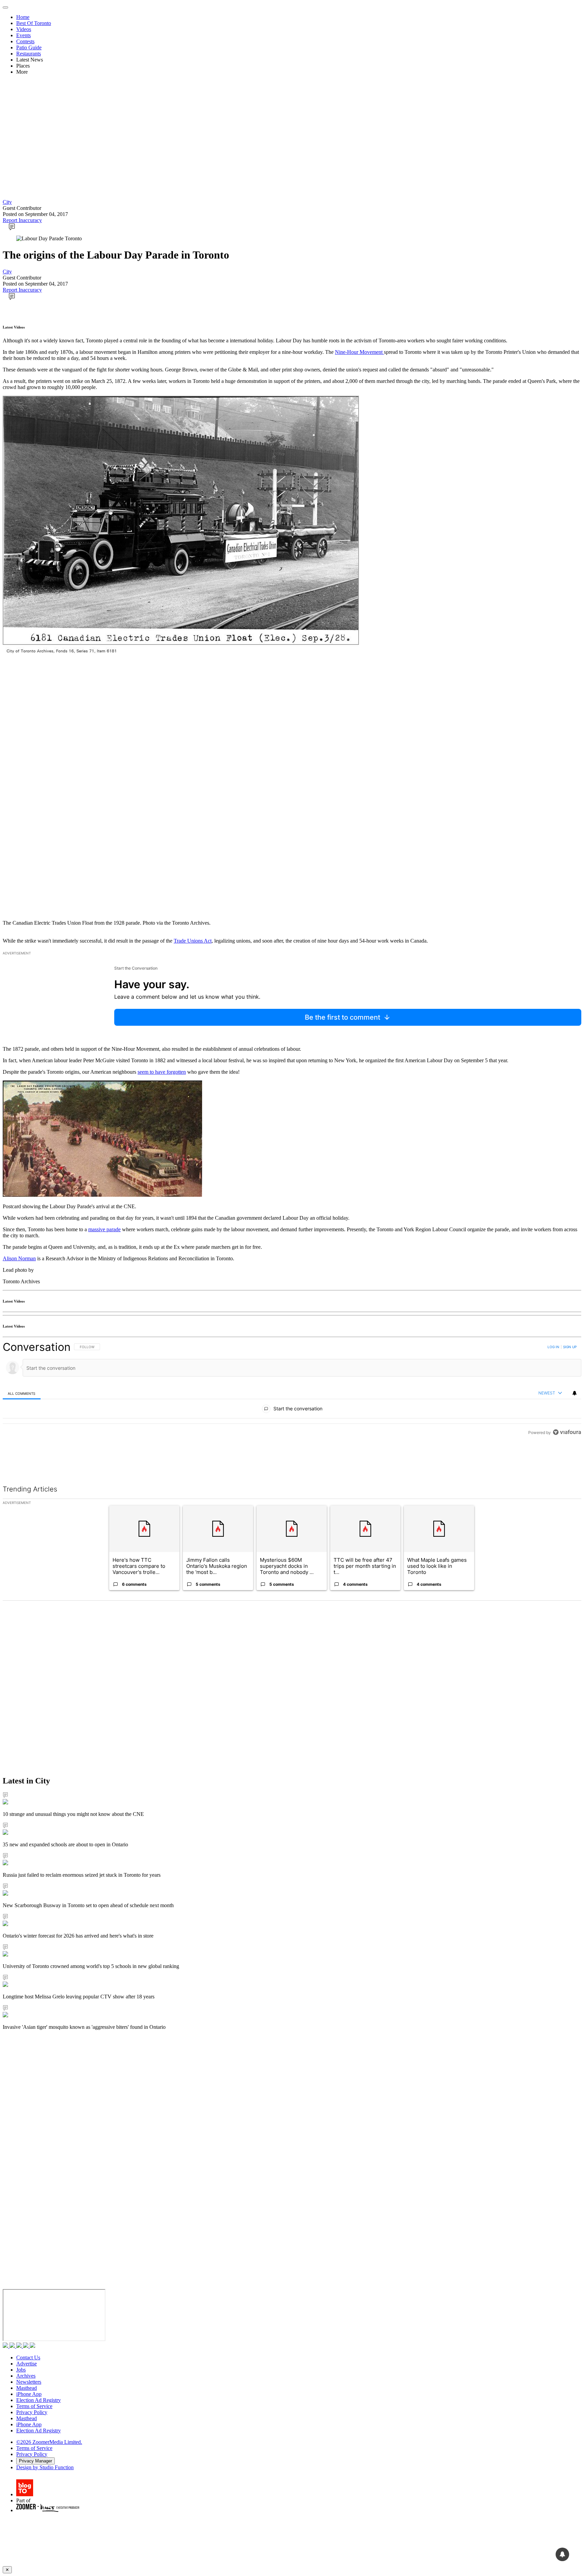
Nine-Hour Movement (359, 352)
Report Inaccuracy (22, 220)
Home (23, 17)
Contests (25, 41)
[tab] (22, 1393)
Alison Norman (19, 1258)
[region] (292, 1405)
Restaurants (29, 54)
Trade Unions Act (193, 941)
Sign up (570, 1347)
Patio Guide (29, 47)
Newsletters (29, 2382)
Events (23, 35)
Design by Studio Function (45, 2467)
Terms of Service (34, 2406)
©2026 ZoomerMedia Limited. (49, 2442)
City (7, 202)
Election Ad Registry (39, 2400)
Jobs (21, 2370)
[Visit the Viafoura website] (567, 1463)
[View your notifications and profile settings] (575, 1393)
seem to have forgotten (162, 1072)
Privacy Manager (35, 2461)
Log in (553, 1347)
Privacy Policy (32, 2412)
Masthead (27, 2388)
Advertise (27, 2364)
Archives (26, 2376)
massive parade (104, 1229)
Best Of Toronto (34, 23)
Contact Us (28, 2358)
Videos (24, 29)
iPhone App (29, 2394)
